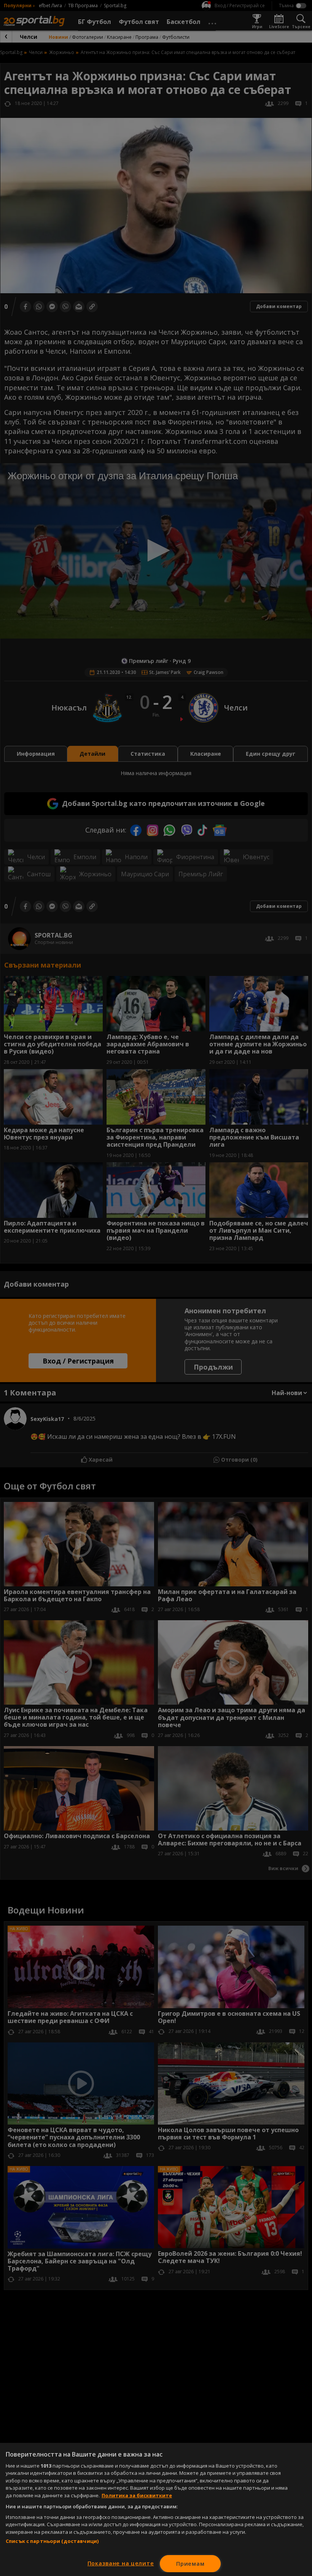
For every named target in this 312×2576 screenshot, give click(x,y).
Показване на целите (121, 2563)
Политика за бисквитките (137, 2495)
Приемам (190, 2564)
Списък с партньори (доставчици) (52, 2541)
